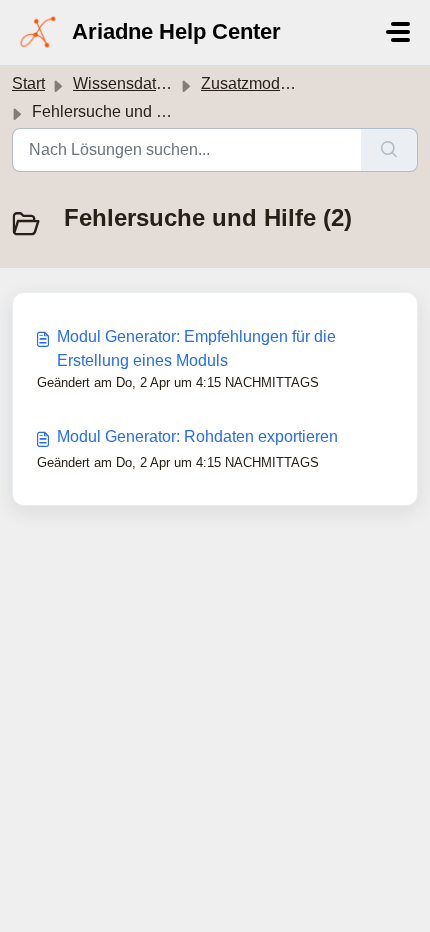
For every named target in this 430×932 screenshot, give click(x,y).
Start (28, 83)
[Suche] (389, 150)
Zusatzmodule (251, 83)
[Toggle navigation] (398, 32)
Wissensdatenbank (141, 83)
